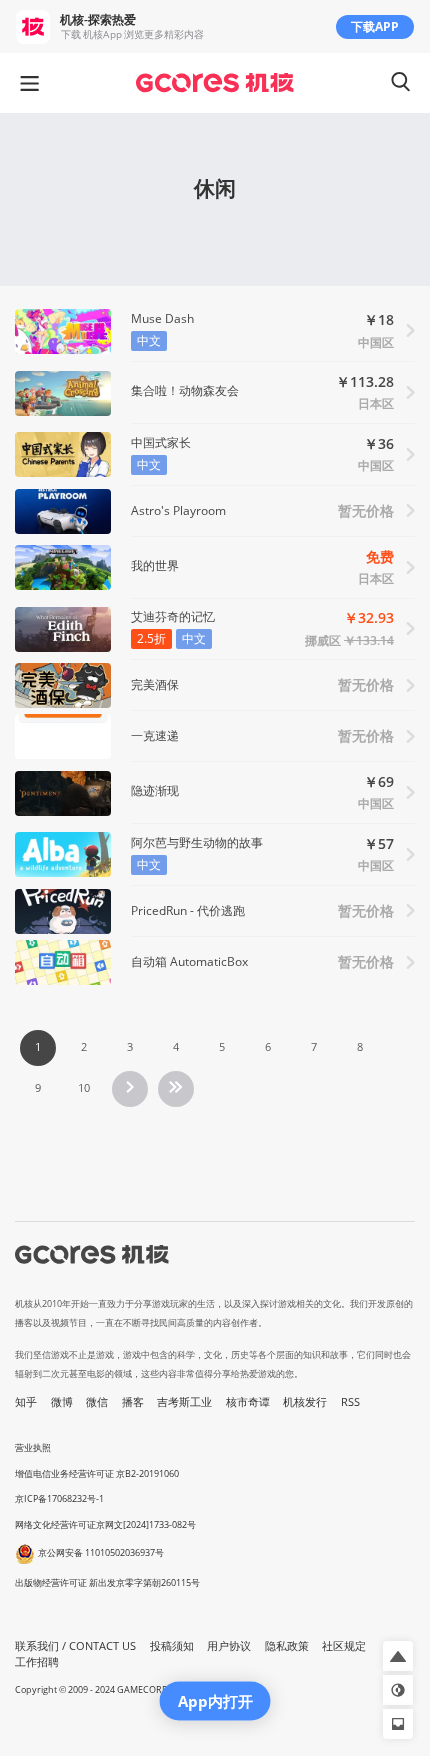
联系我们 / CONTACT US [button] (75, 1646)
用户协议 (229, 1646)
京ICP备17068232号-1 (59, 1498)
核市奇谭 (248, 1402)
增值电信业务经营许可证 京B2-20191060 (97, 1473)
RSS (350, 1402)
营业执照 (33, 1447)
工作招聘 (37, 1662)
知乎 (26, 1402)
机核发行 (305, 1402)
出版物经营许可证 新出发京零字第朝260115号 (107, 1582)
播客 (133, 1402)
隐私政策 (287, 1646)
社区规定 (344, 1646)
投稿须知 (172, 1646)
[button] (398, 1656)
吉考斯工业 (184, 1402)
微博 (62, 1402)
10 (84, 1088)
